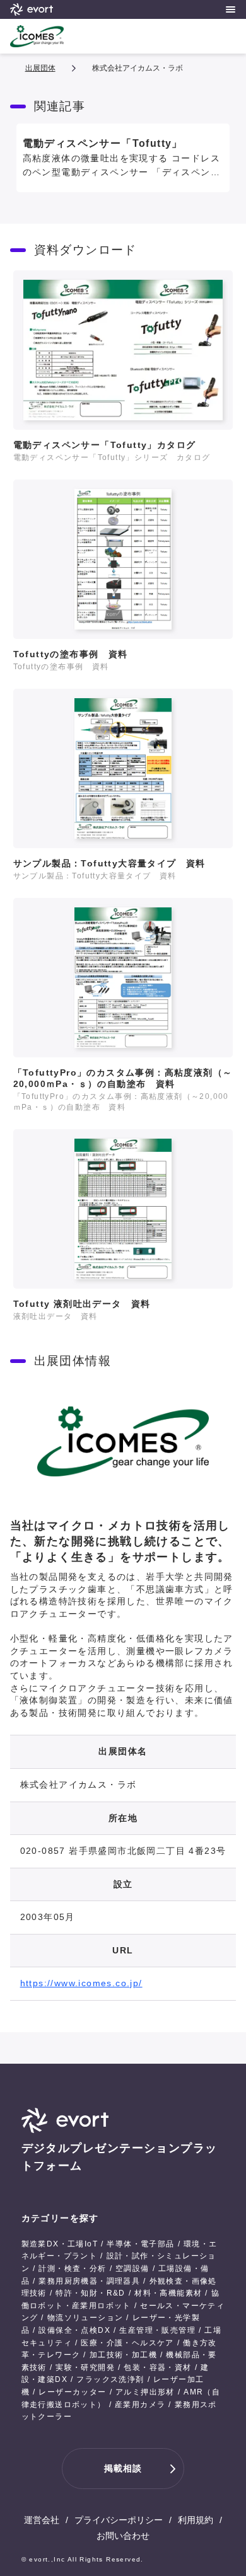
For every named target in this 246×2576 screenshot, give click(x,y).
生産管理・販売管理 (157, 2330)
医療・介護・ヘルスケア (127, 2343)
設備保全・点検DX (74, 2330)
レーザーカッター (72, 2392)
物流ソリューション (85, 2318)
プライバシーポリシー (119, 2520)
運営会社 (42, 2520)
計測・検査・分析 (72, 2268)
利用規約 (196, 2520)
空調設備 (132, 2268)
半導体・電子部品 (140, 2244)
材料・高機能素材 (168, 2293)
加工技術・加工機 (123, 2355)
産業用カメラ (140, 2405)
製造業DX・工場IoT (60, 2244)
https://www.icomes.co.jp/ (81, 1983)
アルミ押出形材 (145, 2392)
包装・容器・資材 (157, 2367)
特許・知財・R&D (91, 2293)
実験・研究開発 (85, 2367)
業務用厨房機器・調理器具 (89, 2281)
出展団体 (40, 68)
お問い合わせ (123, 2536)
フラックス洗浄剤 (110, 2379)
